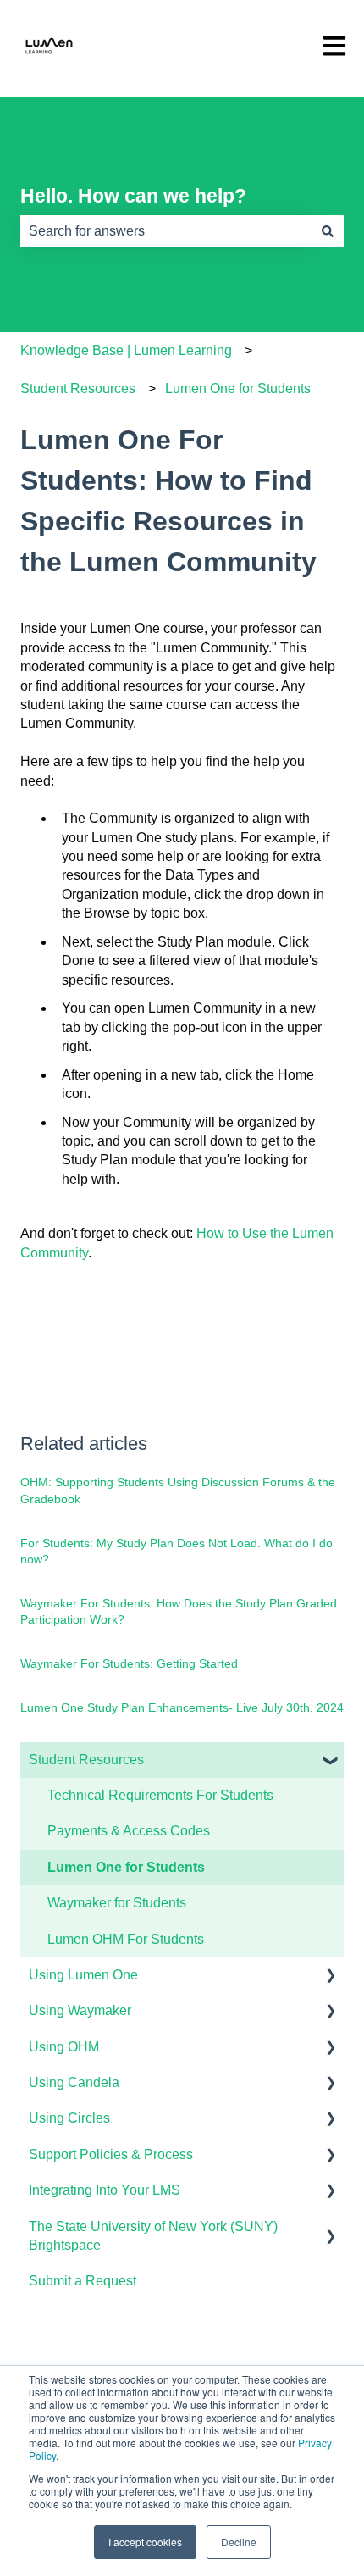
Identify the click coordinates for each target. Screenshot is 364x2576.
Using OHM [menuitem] (64, 2047)
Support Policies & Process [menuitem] (111, 2154)
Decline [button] (239, 2542)
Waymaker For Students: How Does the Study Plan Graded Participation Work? (179, 1612)
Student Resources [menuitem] (86, 1760)
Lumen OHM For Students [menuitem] (126, 1939)
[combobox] (166, 231)
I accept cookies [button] (145, 2542)
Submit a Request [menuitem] (83, 2281)
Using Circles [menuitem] (69, 2118)
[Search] (328, 231)
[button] (330, 1761)
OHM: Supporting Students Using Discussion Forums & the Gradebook (178, 1491)
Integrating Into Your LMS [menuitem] (105, 2190)
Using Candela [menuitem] (74, 2082)
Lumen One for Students (238, 389)
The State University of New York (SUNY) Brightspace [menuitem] (153, 2236)
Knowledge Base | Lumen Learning (126, 350)
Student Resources (78, 389)
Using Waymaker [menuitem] (80, 2010)
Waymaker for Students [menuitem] (117, 1903)
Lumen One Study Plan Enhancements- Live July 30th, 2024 (182, 1707)
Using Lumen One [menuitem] (83, 1975)
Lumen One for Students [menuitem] (126, 1867)
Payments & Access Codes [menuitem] (129, 1831)
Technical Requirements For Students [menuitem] (160, 1795)
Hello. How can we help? (133, 196)
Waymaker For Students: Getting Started (129, 1663)
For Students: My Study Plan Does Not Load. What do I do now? (176, 1552)
